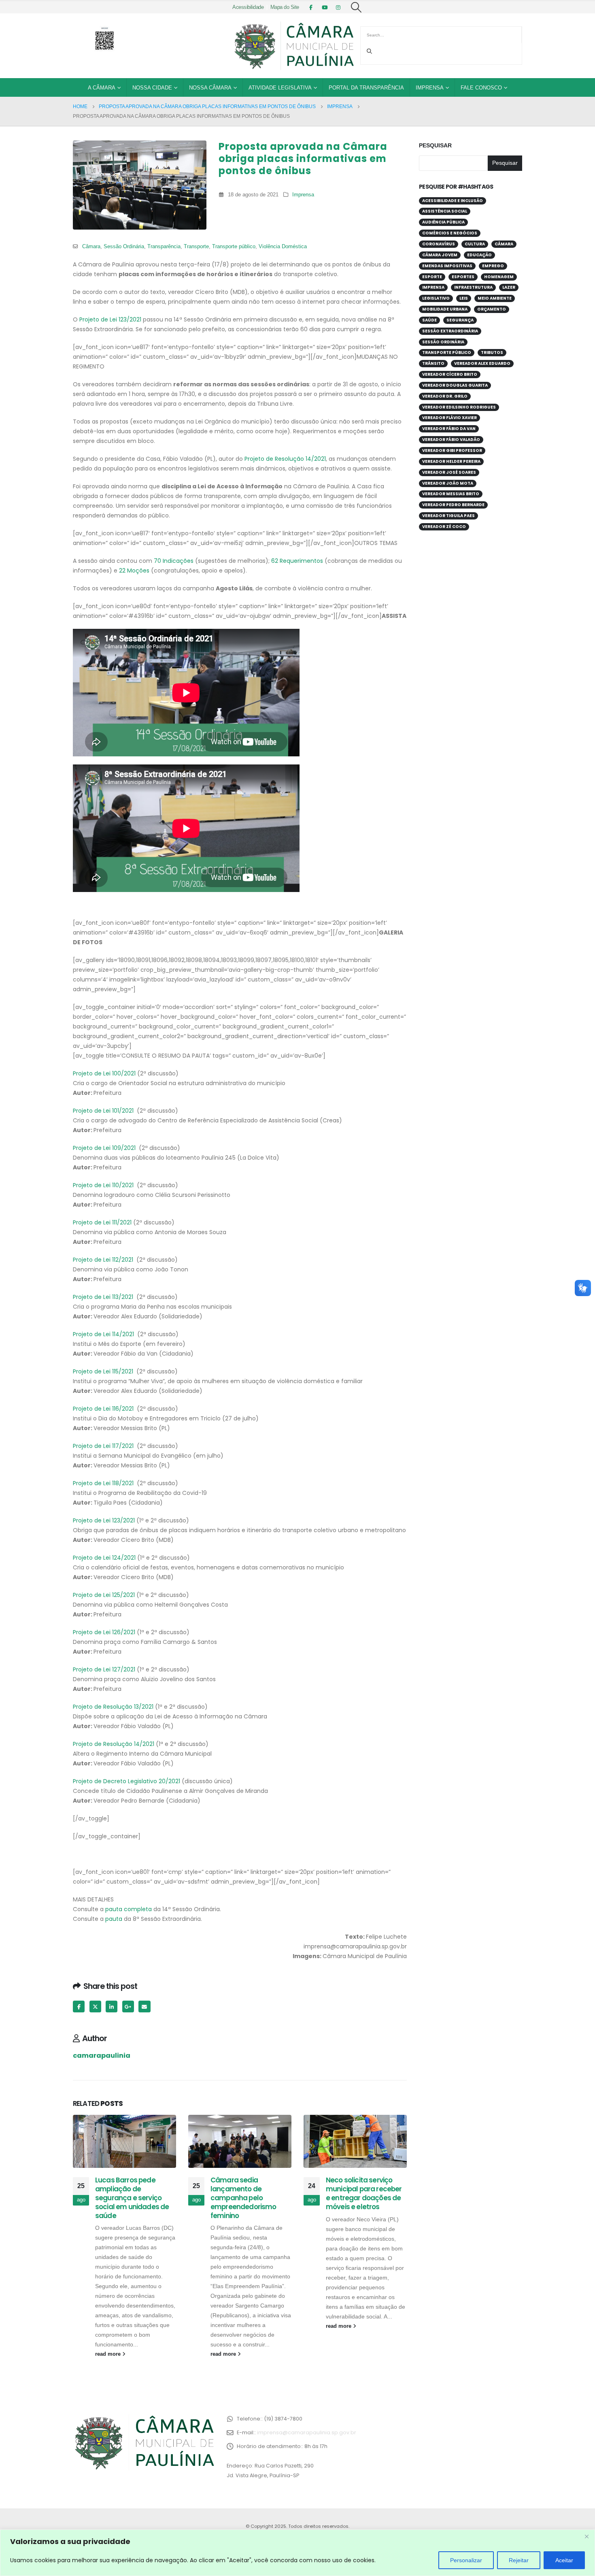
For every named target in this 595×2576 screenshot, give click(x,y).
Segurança (460, 320)
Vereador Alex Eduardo (482, 363)
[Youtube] (325, 7)
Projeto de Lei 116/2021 (103, 1409)
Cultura (475, 244)
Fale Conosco (481, 88)
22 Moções (134, 571)
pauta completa (129, 1909)
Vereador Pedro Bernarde (453, 505)
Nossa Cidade (152, 88)
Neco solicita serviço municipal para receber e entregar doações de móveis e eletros (364, 2193)
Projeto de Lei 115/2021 (103, 1371)
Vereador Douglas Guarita (455, 385)
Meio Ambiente (495, 298)
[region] (297, 2553)
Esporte (432, 277)
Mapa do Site (285, 7)
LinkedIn (112, 2007)
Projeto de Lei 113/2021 (103, 1297)
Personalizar (466, 2560)
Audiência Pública (443, 222)
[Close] (586, 2536)
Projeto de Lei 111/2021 (102, 1222)
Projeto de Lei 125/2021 (104, 1595)
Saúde (429, 320)
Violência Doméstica (283, 247)
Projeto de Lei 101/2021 (103, 1111)
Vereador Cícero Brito (450, 374)
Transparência (164, 247)
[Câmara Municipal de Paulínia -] (293, 46)
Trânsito (433, 363)
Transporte (196, 247)
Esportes (463, 277)
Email (144, 2007)
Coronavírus (439, 244)
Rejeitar (519, 2560)
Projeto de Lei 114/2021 (103, 1334)
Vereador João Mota (448, 483)
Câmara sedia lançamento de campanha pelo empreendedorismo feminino (243, 2198)
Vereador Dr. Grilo (445, 396)
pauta (114, 1919)
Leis (464, 298)
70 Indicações (174, 561)
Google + (128, 2007)
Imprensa (430, 88)
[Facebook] (311, 7)
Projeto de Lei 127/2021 (104, 1669)
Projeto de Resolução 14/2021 (285, 459)
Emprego (493, 266)
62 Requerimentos (297, 561)
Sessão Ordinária (124, 247)
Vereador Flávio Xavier (449, 418)
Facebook (79, 2007)
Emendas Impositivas (447, 266)
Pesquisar (435, 145)
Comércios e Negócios (450, 233)
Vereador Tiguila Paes (448, 516)
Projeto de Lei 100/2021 (104, 1073)
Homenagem (499, 277)
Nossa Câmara (210, 88)
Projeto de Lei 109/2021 (104, 1148)
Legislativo (436, 298)
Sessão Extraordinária (450, 331)
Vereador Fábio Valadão (451, 440)
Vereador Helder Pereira (451, 461)
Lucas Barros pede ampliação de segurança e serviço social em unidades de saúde (132, 2198)
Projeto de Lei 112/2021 (103, 1260)
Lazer (509, 287)
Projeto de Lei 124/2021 (104, 1558)
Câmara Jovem (440, 255)
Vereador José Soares (449, 472)
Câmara (91, 247)
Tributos (492, 352)
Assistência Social (445, 211)
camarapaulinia (102, 2055)
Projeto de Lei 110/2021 (103, 1185)
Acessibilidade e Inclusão (453, 201)
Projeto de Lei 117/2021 (103, 1446)
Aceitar (564, 2560)
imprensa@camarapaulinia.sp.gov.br (307, 2432)
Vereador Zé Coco (444, 527)
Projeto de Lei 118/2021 (103, 1483)
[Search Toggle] (356, 7)
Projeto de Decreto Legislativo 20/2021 (126, 1781)
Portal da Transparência (366, 88)
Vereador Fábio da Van (449, 429)
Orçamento (492, 309)
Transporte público (234, 247)
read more (109, 2354)
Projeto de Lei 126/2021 (104, 1632)
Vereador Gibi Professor (452, 450)
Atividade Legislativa (280, 88)
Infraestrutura (473, 287)
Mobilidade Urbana (445, 309)
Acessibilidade (248, 7)
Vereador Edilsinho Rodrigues (459, 407)
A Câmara (102, 88)
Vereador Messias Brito (451, 494)
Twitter (95, 2007)
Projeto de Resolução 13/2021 (113, 1707)
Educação (479, 255)
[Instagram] (338, 7)
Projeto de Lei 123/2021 (110, 319)
